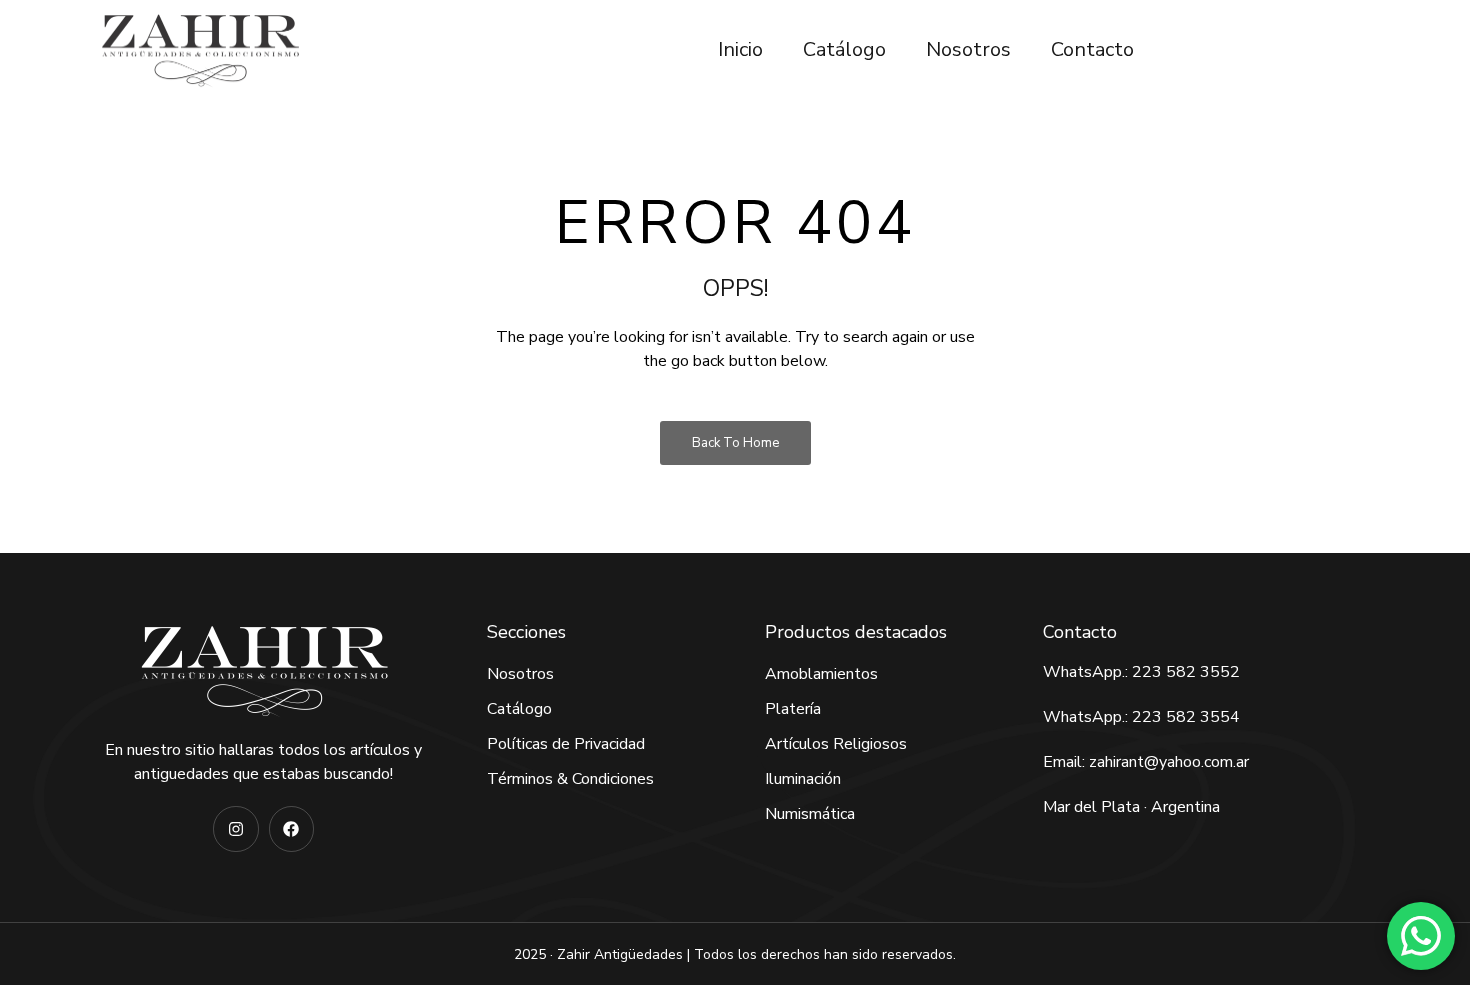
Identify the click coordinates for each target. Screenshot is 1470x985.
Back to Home (735, 443)
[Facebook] (291, 828)
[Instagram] (235, 828)
